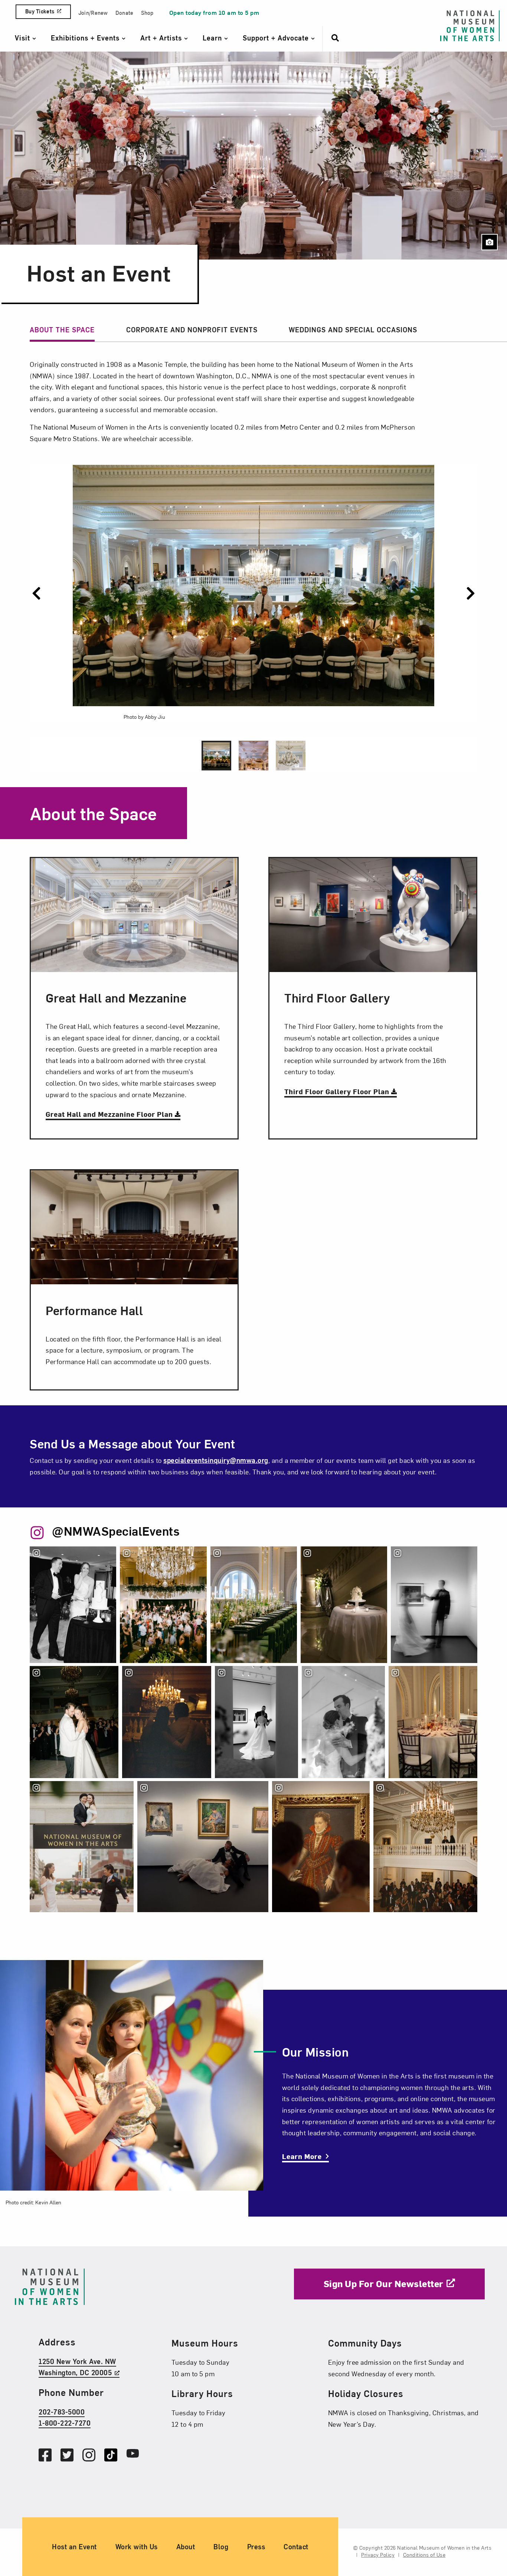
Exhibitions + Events (86, 38)
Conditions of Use (424, 2555)
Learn (213, 38)
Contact (296, 2546)
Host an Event (74, 2546)
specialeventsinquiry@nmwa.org (216, 1460)
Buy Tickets (40, 11)
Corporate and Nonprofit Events (192, 330)
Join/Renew (93, 13)
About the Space (62, 330)
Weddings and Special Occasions (353, 330)
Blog (221, 2546)
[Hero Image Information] (490, 242)
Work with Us (137, 2546)
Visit (24, 38)
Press (256, 2546)
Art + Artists (162, 38)
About (186, 2546)
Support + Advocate (277, 38)
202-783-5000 (62, 2411)
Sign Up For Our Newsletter (384, 2283)
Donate (125, 13)
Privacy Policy (378, 2555)
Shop (147, 13)
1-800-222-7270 (65, 2423)
